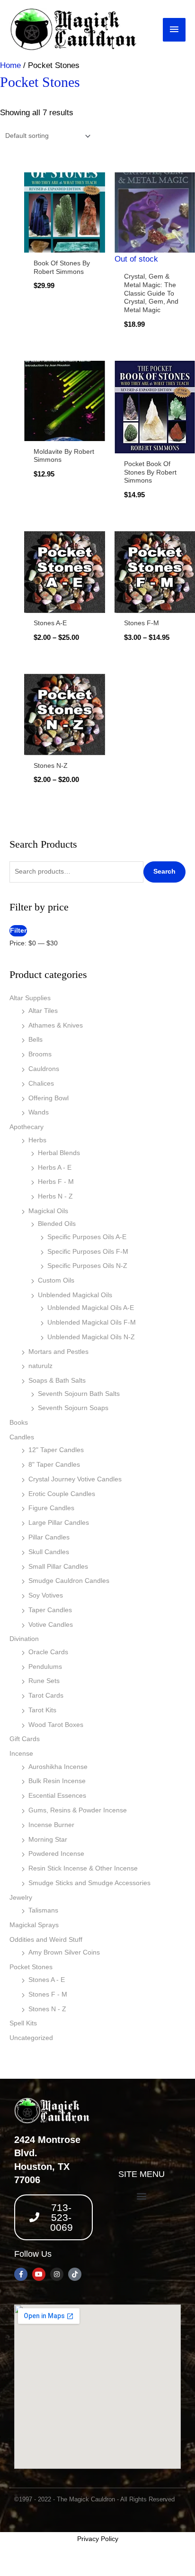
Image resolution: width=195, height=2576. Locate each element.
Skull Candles (49, 1552)
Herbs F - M (56, 1182)
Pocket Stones (31, 1967)
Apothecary (27, 1127)
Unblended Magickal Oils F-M (92, 1322)
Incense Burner (51, 1825)
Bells (35, 1040)
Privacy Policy (98, 2539)
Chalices (41, 1084)
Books (19, 1423)
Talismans (43, 1910)
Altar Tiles (43, 1011)
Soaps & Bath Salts (57, 1381)
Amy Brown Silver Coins (64, 1952)
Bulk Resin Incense (57, 1781)
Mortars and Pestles (58, 1352)
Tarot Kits (42, 1710)
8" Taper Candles (54, 1465)
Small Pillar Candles (58, 1567)
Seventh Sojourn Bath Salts (79, 1394)
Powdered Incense (56, 1854)
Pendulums (45, 1667)
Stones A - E (47, 1980)
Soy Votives (46, 1595)
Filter (18, 931)
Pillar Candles (49, 1537)
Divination (24, 1639)
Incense (21, 1754)
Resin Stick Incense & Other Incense (83, 1868)
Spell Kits (23, 2023)
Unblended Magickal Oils (75, 1295)
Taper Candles (50, 1610)
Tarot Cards (46, 1696)
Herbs (37, 1140)
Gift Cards (25, 1739)
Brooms (40, 1054)
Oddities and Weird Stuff (46, 1940)
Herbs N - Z (55, 1196)
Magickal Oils (48, 1211)
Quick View (65, 243)
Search (164, 871)
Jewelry (21, 1898)
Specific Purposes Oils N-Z (87, 1266)
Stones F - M (48, 1994)
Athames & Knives (56, 1025)
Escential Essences (57, 1796)
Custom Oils (56, 1280)
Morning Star (48, 1840)
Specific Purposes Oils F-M (88, 1252)
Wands (39, 1112)
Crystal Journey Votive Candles (75, 1479)
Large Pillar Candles (59, 1523)
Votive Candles (51, 1625)
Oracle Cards (48, 1652)
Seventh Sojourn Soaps (73, 1408)
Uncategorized (31, 2038)
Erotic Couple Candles (62, 1494)
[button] (142, 2196)
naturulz (40, 1366)
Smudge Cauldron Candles (69, 1581)
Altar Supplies (30, 998)
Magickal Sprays (34, 1925)
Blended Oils (57, 1224)
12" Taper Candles (56, 1450)
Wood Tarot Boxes (56, 1725)
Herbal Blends (59, 1153)
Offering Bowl (49, 1098)
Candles (22, 1437)
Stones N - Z (47, 2009)
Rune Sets (44, 1681)
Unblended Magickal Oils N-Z (91, 1337)
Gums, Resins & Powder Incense (78, 1810)
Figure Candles (51, 1508)
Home (10, 65)
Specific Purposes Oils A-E (87, 1237)
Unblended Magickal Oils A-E (91, 1308)
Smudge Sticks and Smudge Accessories (89, 1883)
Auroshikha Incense (58, 1767)
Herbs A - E (55, 1168)
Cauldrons (44, 1069)
